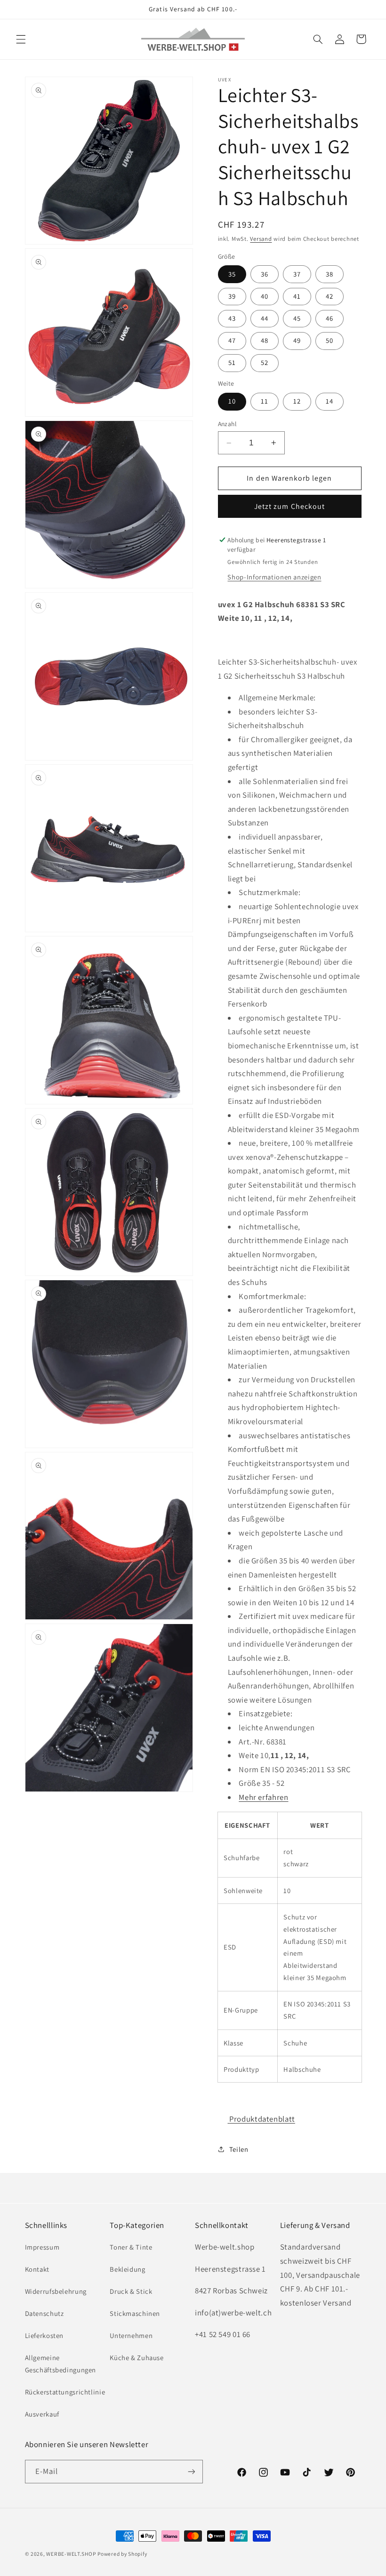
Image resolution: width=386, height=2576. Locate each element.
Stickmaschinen (135, 2313)
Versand (261, 239)
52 (265, 362)
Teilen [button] (239, 2149)
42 (330, 296)
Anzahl (227, 424)
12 (297, 401)
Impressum (42, 2247)
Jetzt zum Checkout (289, 506)
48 (265, 340)
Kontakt (37, 2269)
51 (232, 362)
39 (232, 296)
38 (330, 274)
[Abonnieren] (191, 2471)
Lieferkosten (44, 2335)
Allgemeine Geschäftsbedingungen (61, 2364)
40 (265, 296)
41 (297, 296)
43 (232, 318)
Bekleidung (127, 2269)
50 (330, 340)
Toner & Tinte (131, 2247)
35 (232, 274)
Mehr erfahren (263, 1797)
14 (330, 401)
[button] (21, 39)
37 (297, 274)
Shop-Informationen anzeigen (274, 577)
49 (297, 340)
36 (265, 274)
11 (265, 401)
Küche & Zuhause (137, 2358)
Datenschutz (44, 2313)
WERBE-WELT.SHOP (71, 2554)
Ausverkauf (42, 2414)
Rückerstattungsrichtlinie (65, 2392)
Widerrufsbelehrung (56, 2291)
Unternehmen (131, 2335)
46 (330, 318)
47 (232, 340)
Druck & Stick (131, 2291)
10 (232, 401)
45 (297, 318)
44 (265, 318)
